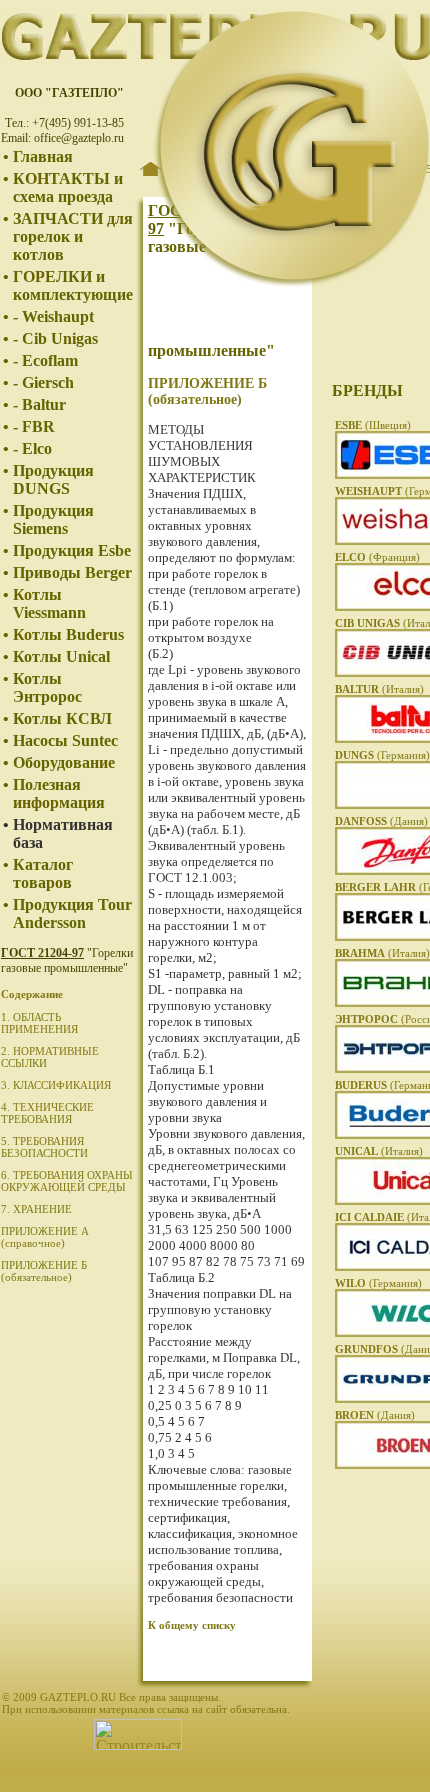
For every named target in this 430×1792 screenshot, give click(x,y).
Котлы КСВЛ (62, 718)
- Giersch (43, 382)
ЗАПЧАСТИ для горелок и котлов (73, 236)
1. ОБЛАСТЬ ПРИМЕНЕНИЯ (39, 1023)
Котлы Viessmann (49, 603)
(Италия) (379, 689)
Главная (43, 156)
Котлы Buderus (68, 634)
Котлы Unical (61, 656)
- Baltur (39, 404)
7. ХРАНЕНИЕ (36, 1209)
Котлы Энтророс (47, 687)
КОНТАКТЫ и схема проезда (68, 187)
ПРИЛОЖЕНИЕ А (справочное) (45, 1237)
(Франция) (377, 557)
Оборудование (64, 762)
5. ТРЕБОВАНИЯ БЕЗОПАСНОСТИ (44, 1147)
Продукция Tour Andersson (72, 913)
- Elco (32, 448)
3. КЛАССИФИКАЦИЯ (56, 1085)
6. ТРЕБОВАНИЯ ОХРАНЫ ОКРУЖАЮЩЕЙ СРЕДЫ (67, 1181)
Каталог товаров (43, 873)
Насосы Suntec (65, 740)
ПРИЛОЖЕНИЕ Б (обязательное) (44, 1271)
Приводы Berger (72, 572)
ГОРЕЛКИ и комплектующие (73, 285)
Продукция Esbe (72, 550)
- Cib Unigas (55, 338)
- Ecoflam (45, 360)
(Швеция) (373, 425)
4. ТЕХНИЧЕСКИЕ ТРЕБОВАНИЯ (47, 1113)
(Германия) (382, 755)
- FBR (34, 426)
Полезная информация (59, 793)
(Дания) (381, 821)
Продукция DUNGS (53, 479)
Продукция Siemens (53, 519)
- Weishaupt (53, 316)
